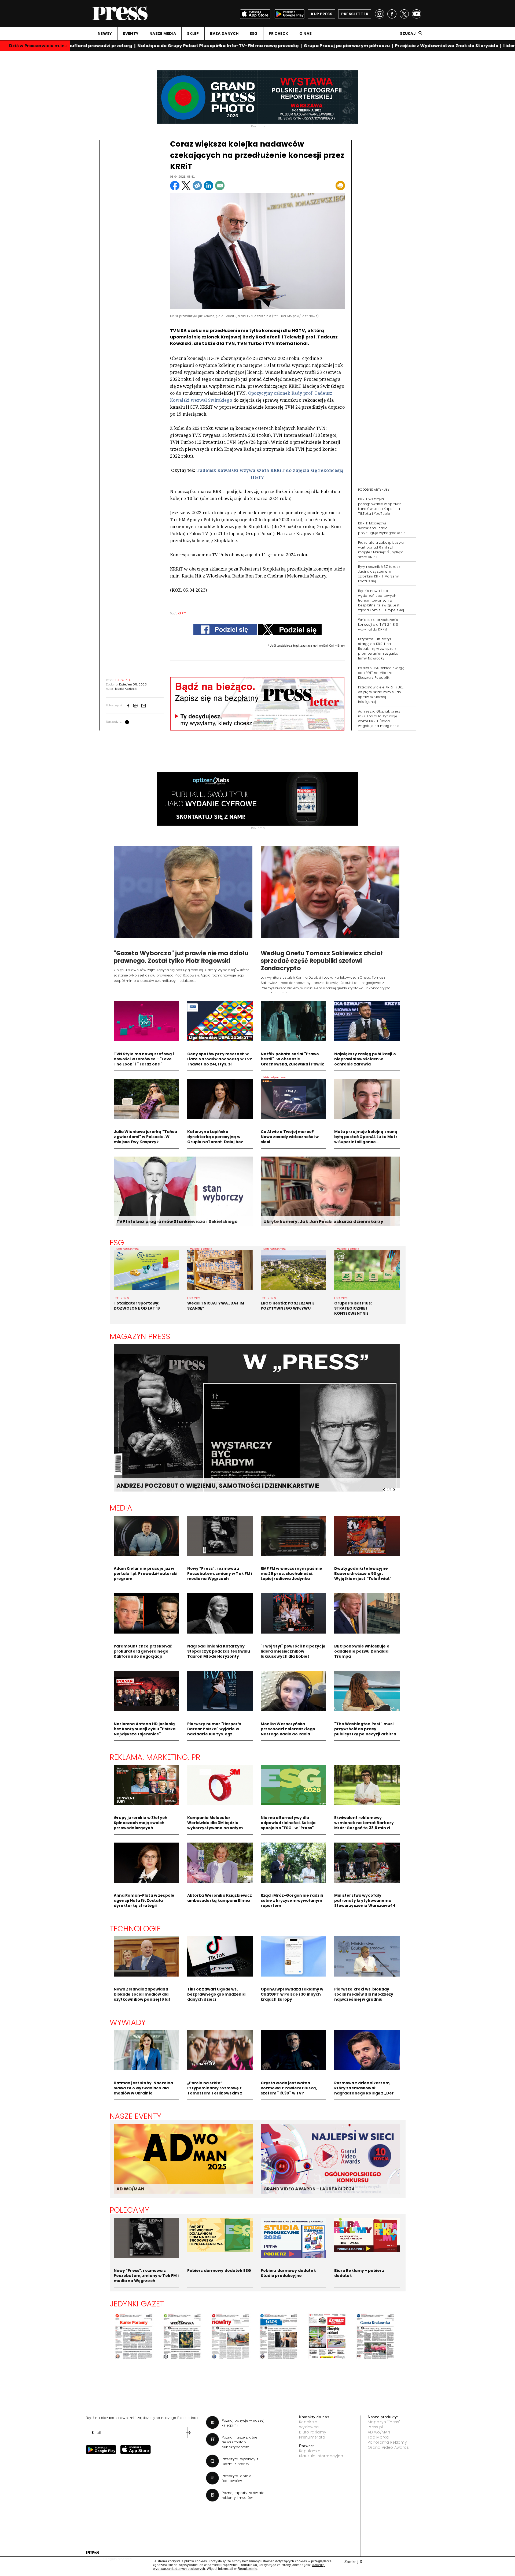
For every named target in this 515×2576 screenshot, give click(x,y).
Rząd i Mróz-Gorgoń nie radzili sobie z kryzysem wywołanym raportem (292, 1900)
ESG (254, 33)
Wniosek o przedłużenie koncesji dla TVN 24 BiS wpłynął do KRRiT (378, 625)
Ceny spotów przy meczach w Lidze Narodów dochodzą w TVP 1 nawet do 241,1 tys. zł (220, 1059)
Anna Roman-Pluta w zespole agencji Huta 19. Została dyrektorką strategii (144, 1900)
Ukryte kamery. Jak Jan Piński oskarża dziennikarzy (323, 1222)
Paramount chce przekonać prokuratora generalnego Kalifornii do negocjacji (143, 1651)
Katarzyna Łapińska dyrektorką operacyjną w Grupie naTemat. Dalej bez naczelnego (215, 1139)
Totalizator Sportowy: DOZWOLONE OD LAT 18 (137, 1306)
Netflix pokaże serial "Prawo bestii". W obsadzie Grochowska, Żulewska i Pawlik (293, 1059)
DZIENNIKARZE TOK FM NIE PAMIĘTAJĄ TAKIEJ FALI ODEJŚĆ (204, 1486)
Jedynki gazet (137, 2304)
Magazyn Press (140, 1336)
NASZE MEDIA (163, 33)
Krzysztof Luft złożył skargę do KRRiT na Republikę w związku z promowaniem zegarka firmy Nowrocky (378, 649)
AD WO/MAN (130, 2189)
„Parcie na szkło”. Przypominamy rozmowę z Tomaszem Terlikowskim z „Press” (215, 2091)
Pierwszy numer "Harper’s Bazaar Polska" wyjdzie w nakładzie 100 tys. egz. (214, 1729)
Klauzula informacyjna (321, 2456)
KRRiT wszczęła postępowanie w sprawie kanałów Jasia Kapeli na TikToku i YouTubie (380, 506)
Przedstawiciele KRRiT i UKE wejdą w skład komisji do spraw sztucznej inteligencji (381, 694)
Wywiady (128, 2022)
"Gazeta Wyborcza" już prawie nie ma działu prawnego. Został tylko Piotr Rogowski (181, 957)
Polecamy (130, 2210)
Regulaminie (248, 2569)
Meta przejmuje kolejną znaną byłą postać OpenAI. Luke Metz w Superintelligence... (366, 1137)
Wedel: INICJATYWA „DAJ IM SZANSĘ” (216, 1306)
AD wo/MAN (379, 2432)
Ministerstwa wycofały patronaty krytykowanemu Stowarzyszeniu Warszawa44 (365, 1900)
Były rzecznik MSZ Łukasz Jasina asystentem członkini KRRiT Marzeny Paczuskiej (379, 574)
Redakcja (308, 2422)
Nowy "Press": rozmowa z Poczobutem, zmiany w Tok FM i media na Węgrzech (220, 1574)
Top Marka (378, 2437)
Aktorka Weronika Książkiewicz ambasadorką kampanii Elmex (220, 1898)
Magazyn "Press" (384, 2422)
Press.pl (375, 2427)
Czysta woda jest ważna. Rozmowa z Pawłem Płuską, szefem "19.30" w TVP (289, 2088)
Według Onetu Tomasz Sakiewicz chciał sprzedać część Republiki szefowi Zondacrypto (322, 961)
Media (121, 1508)
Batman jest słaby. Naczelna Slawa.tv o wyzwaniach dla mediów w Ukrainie (144, 2088)
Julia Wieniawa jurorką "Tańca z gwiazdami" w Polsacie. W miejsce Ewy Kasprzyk (146, 1137)
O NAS (306, 33)
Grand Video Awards (388, 2447)
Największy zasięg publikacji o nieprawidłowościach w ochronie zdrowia (365, 1059)
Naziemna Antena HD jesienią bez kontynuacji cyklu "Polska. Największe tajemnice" (145, 1729)
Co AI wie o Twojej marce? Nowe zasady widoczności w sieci (290, 1137)
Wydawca (309, 2427)
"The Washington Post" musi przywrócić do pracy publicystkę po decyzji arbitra (365, 1729)
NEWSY (105, 33)
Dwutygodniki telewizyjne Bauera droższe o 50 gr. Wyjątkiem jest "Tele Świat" (363, 1574)
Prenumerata (312, 2437)
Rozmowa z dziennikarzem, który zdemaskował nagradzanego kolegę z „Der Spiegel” (364, 2091)
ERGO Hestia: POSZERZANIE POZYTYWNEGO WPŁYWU (288, 1306)
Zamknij (353, 2562)
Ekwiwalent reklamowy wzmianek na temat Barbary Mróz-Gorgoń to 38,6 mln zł (364, 1823)
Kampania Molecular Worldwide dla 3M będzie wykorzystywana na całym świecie (215, 1825)
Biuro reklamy (313, 2432)
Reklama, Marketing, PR (155, 1757)
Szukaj (408, 33)
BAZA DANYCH (224, 33)
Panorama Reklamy (387, 2442)
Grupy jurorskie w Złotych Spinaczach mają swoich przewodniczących (141, 1823)
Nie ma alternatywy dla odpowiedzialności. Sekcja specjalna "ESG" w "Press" (288, 1823)
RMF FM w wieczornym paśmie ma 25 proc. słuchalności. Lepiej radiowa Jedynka (292, 1574)
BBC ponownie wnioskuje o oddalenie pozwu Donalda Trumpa (362, 1651)
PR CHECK (279, 33)
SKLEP (193, 33)
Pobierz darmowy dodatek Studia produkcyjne (288, 2273)
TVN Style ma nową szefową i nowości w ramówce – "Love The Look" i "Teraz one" (144, 1059)
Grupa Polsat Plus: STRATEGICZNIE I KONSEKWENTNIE (353, 1308)
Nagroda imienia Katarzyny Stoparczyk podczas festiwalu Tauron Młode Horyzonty (219, 1651)
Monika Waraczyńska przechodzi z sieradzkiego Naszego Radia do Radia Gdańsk (288, 1731)
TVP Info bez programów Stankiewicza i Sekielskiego (177, 1222)
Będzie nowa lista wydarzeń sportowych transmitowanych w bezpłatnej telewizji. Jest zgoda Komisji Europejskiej (381, 600)
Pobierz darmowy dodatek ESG (219, 2271)
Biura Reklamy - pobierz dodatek (359, 2273)
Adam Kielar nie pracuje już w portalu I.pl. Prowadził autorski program (146, 1574)
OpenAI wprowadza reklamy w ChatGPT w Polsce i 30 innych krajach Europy (292, 1994)
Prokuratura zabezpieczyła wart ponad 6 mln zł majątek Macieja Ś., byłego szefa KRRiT (381, 550)
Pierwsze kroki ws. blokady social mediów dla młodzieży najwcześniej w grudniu (364, 1994)
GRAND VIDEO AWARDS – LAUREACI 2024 (309, 2189)
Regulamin (310, 2451)
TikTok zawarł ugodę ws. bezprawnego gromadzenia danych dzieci (216, 1994)
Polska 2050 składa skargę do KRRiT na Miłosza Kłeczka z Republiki (381, 673)
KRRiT (182, 613)
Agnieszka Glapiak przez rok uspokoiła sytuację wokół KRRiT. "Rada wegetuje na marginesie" (379, 719)
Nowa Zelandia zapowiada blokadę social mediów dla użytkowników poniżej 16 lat (142, 1994)
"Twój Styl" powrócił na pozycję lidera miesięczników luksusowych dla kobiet (293, 1651)
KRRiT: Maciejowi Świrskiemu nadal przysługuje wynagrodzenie (382, 528)
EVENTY (131, 33)
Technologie (135, 1929)
